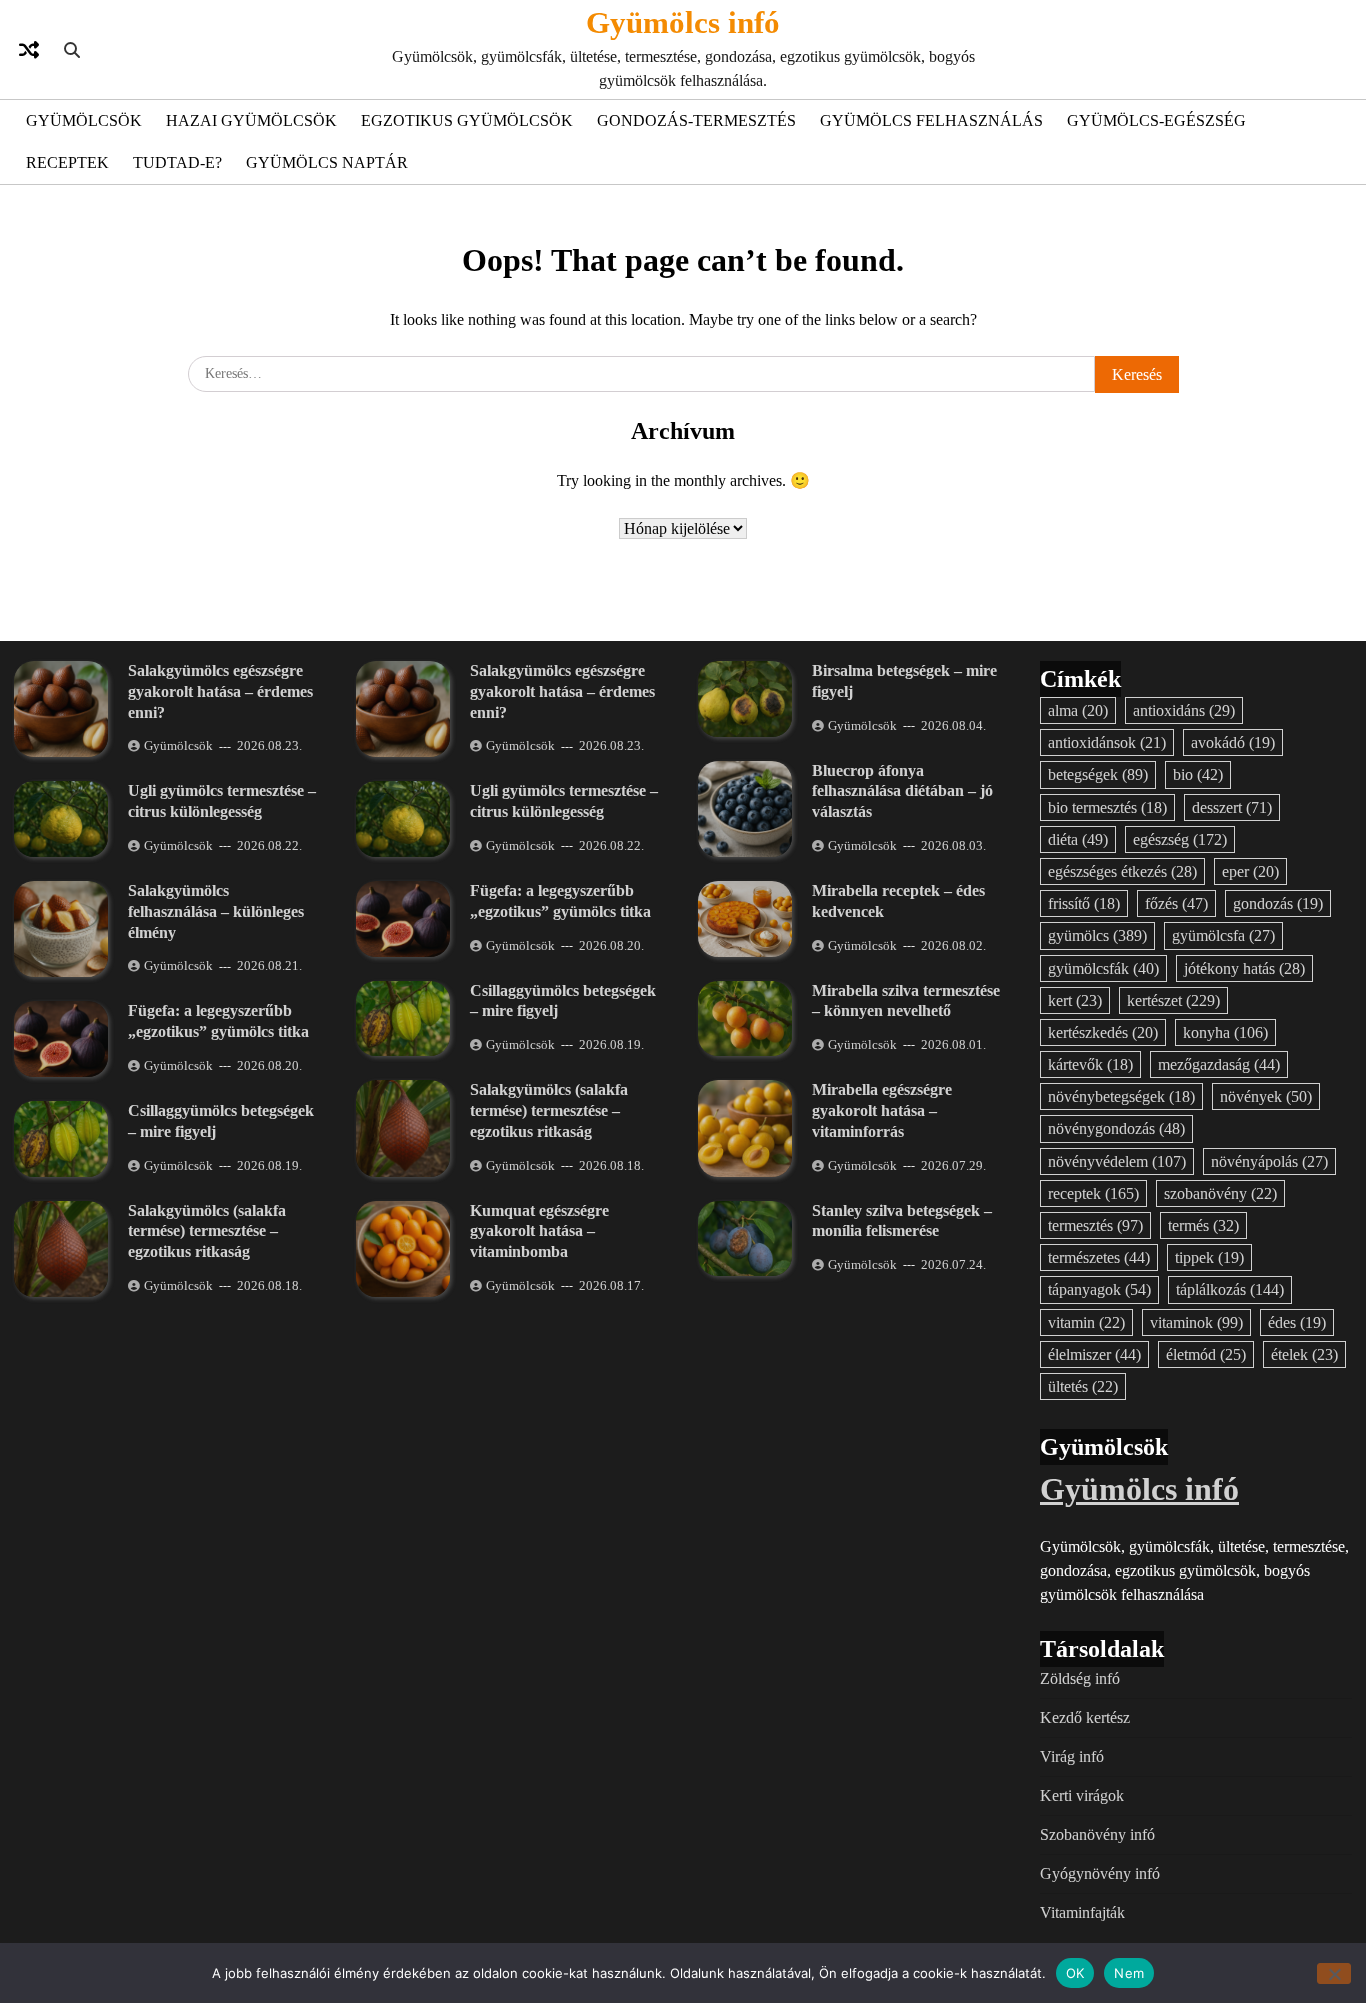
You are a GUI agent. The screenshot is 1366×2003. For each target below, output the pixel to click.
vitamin (1086, 1322)
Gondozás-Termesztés (696, 120)
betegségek (1098, 774)
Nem (1129, 1972)
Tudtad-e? (177, 162)
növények (1266, 1096)
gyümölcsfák (1103, 968)
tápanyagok (1099, 1289)
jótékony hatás (1244, 968)
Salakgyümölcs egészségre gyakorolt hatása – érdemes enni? (220, 691)
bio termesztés (1107, 807)
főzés (1176, 903)
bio (1198, 774)
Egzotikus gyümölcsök (467, 120)
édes (1297, 1322)
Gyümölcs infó (683, 22)
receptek (1093, 1193)
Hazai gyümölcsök (251, 120)
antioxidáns (1184, 710)
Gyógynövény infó (1100, 1873)
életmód (1206, 1354)
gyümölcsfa (1223, 935)
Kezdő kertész (1085, 1717)
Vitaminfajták (1082, 1912)
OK (1075, 1972)
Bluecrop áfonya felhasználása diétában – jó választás (902, 791)
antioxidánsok (1107, 742)
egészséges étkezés (1122, 871)
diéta (1078, 839)
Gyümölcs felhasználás (931, 120)
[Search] (72, 50)
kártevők (1090, 1064)
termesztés (1095, 1225)
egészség (1180, 839)
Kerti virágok (1082, 1795)
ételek (1304, 1354)
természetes (1099, 1257)
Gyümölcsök (84, 120)
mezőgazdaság (1219, 1064)
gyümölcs (1097, 935)
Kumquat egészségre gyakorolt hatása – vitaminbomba (539, 1231)
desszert (1232, 807)
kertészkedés (1103, 1032)
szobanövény (1220, 1193)
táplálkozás (1230, 1289)
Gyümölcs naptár (327, 162)
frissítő (1084, 903)
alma (1078, 710)
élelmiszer (1094, 1354)
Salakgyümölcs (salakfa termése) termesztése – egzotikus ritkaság (207, 1231)
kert (1075, 1000)
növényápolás (1269, 1161)
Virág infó (1072, 1756)
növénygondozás (1116, 1128)
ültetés (1083, 1386)
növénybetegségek (1121, 1096)
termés (1203, 1225)
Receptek (67, 162)
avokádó (1233, 742)
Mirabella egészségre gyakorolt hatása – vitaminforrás (882, 1110)
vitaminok (1196, 1322)
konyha (1225, 1032)
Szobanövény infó (1097, 1834)
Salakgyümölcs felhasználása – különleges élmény (216, 911)
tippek (1209, 1257)
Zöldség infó (1080, 1678)
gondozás (1278, 903)
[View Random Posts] (29, 50)
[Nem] (1334, 1973)
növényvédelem (1117, 1161)
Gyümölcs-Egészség (1156, 120)
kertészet (1173, 1000)
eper (1250, 871)
